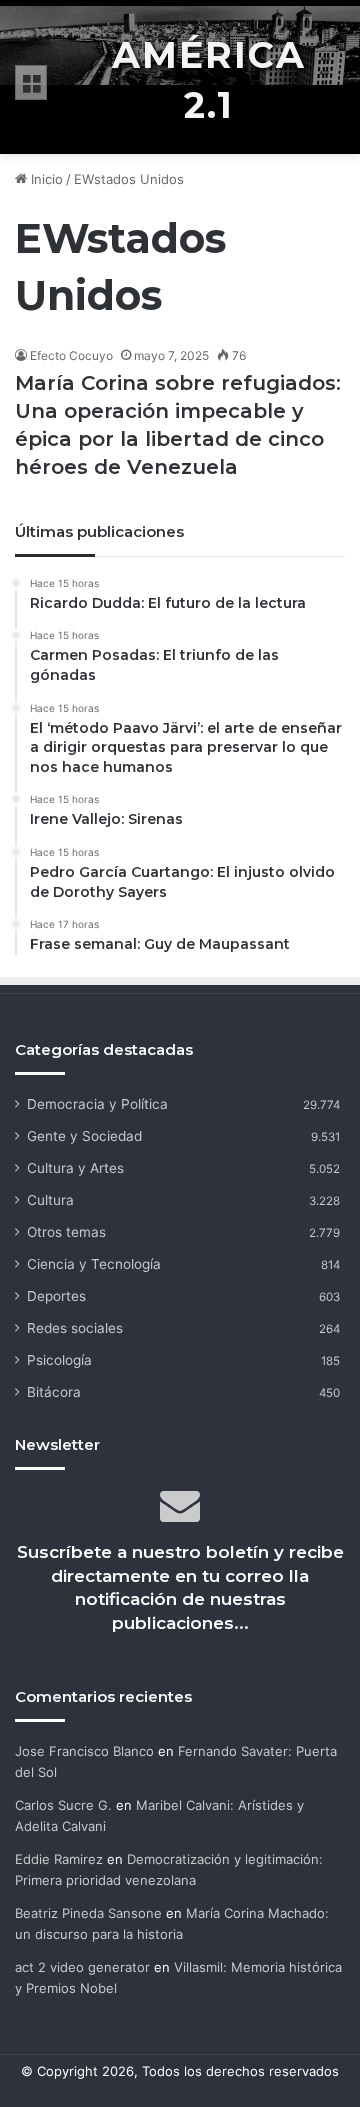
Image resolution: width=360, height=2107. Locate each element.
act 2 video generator (82, 1967)
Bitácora (54, 1392)
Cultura (50, 1200)
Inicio (45, 179)
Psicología (59, 1360)
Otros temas (66, 1232)
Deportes (56, 1296)
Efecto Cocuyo (71, 355)
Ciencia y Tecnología (94, 1264)
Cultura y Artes (75, 1168)
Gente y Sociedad (84, 1136)
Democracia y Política (97, 1104)
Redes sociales (75, 1328)
